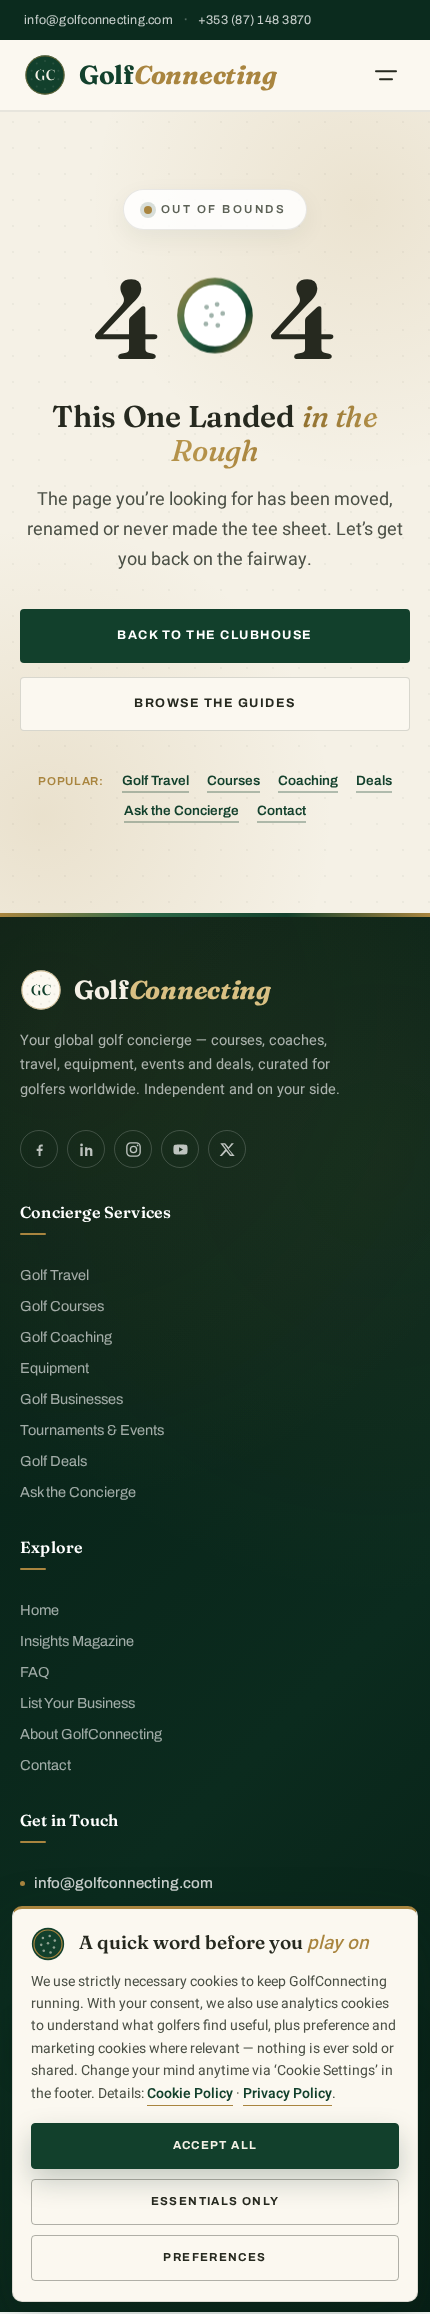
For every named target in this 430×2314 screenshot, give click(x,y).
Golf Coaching (66, 1337)
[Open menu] (386, 75)
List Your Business (77, 1703)
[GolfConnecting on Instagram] (133, 1149)
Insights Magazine (77, 1641)
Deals (374, 780)
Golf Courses (62, 1306)
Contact (281, 810)
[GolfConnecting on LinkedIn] (86, 1149)
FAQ (34, 1672)
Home (39, 1610)
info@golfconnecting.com (98, 20)
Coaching (308, 780)
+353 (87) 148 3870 (255, 20)
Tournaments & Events (92, 1430)
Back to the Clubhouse (215, 635)
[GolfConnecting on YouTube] (180, 1149)
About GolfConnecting (91, 1734)
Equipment (54, 1368)
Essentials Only (215, 2201)
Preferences (214, 2257)
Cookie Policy (190, 2093)
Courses (233, 780)
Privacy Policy (287, 2093)
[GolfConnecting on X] (227, 1149)
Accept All (215, 2145)
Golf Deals (53, 1461)
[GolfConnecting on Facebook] (39, 1149)
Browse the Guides (215, 703)
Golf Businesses (71, 1399)
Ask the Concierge (181, 810)
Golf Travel (155, 780)
